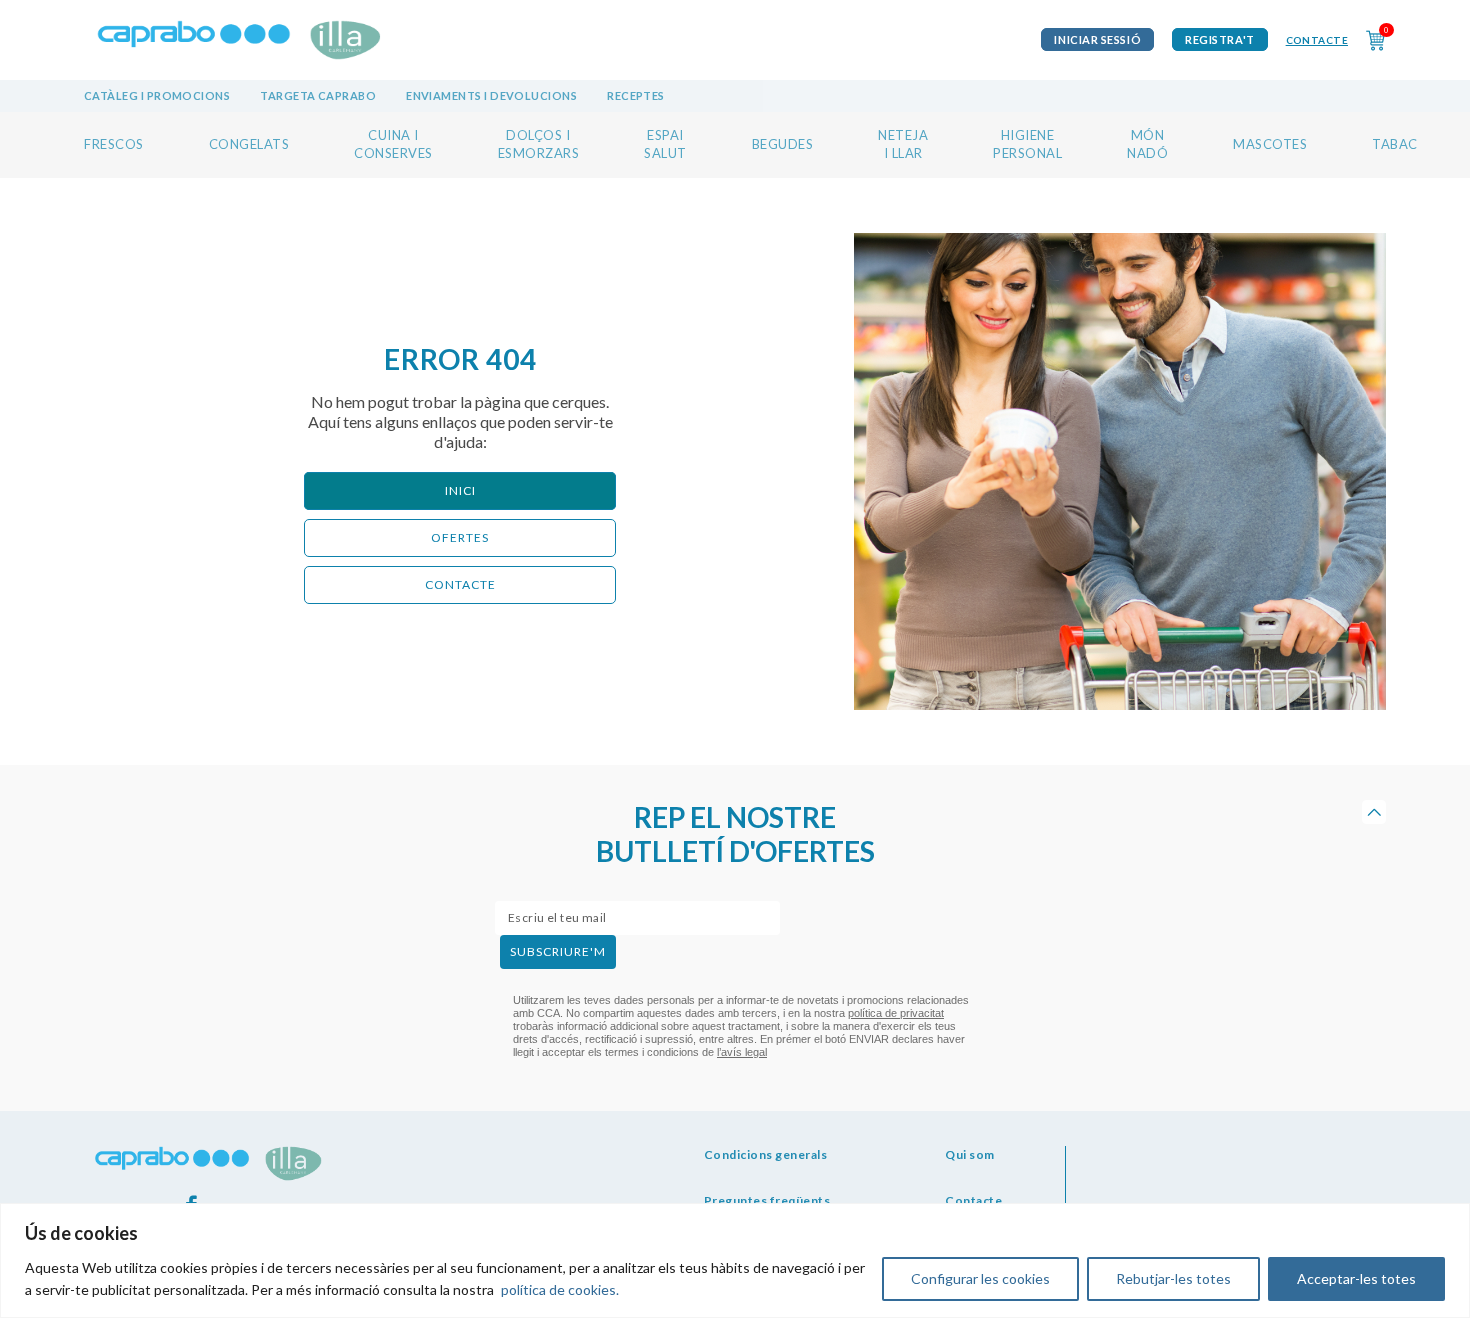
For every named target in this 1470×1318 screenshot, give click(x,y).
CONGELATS (249, 144)
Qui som (970, 1154)
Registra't (1220, 39)
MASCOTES (1270, 144)
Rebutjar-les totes (1173, 1278)
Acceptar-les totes (1356, 1278)
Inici (460, 490)
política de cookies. (560, 1289)
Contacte (1317, 40)
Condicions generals (766, 1154)
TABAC (1395, 144)
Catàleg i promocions (157, 95)
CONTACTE (460, 584)
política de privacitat (896, 1013)
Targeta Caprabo (318, 95)
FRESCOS (114, 144)
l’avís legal (742, 1052)
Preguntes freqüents (767, 1200)
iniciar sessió (1097, 39)
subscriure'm (558, 951)
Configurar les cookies (980, 1278)
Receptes (636, 95)
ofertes (460, 537)
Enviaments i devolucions (491, 95)
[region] (735, 1260)
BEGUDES (783, 144)
